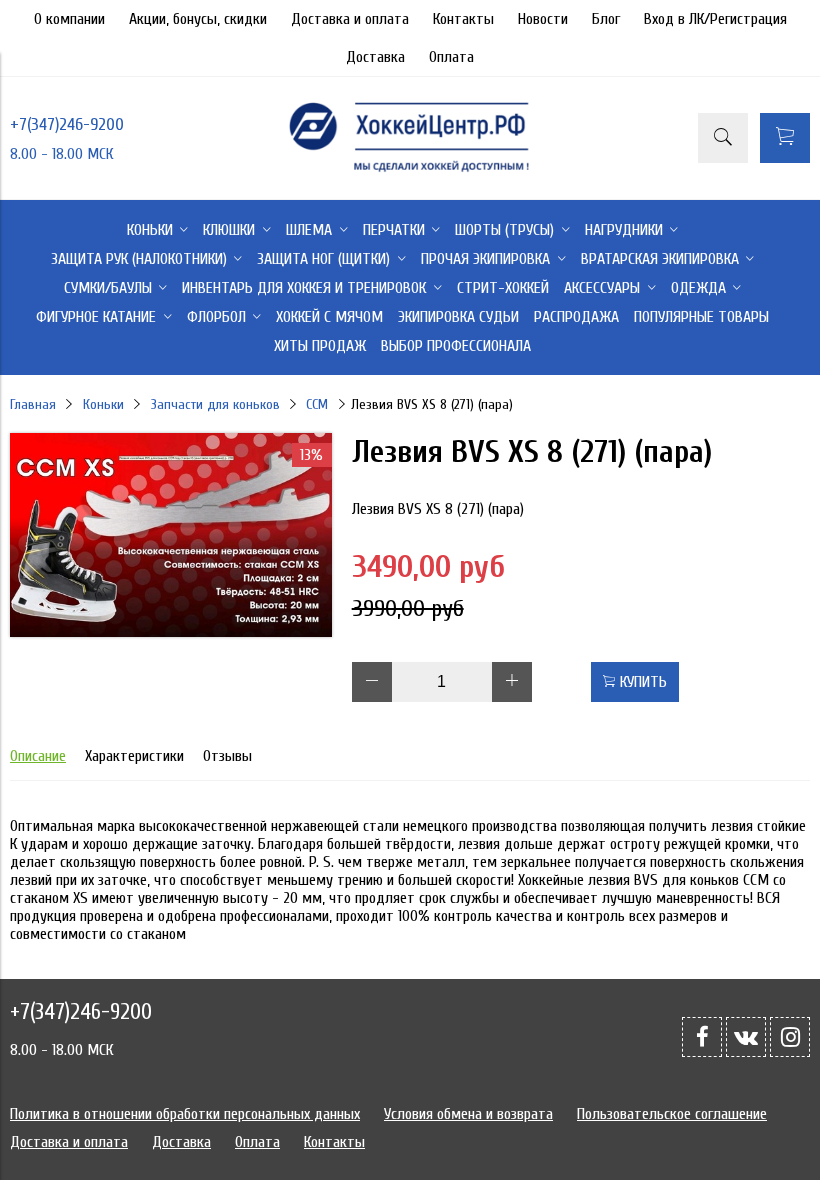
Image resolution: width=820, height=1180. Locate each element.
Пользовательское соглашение (672, 1114)
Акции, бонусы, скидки (198, 19)
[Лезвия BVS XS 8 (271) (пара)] (171, 632)
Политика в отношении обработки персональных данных (185, 1114)
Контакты (463, 19)
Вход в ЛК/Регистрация (715, 19)
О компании (69, 19)
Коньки (103, 404)
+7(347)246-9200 (67, 124)
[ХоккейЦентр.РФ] (409, 171)
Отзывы (227, 756)
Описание (38, 756)
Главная (33, 404)
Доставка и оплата (350, 19)
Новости (543, 19)
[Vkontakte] (746, 1037)
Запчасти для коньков (215, 404)
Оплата (451, 57)
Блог (606, 19)
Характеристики (134, 756)
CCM (317, 404)
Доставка (375, 57)
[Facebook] (702, 1037)
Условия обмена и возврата (468, 1114)
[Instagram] (790, 1037)
